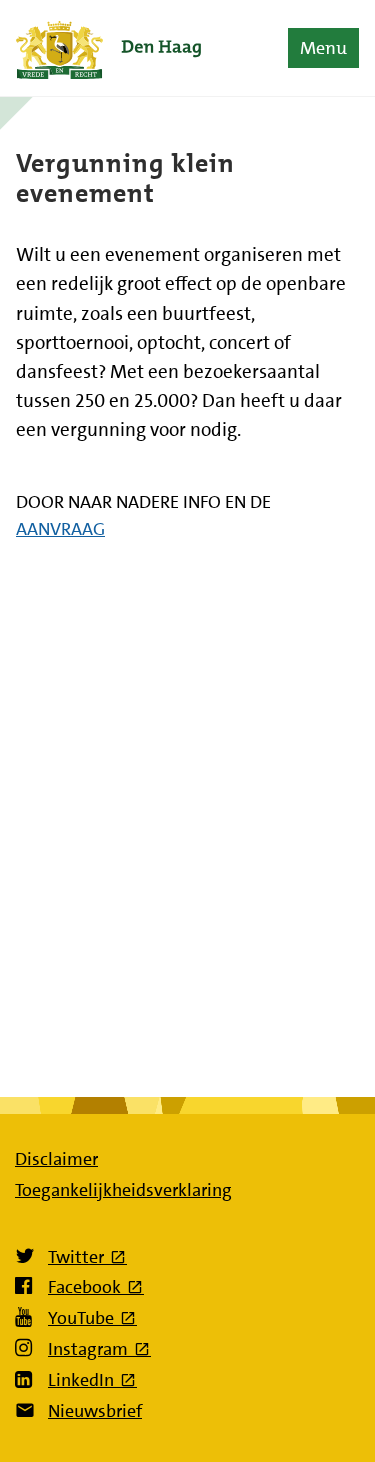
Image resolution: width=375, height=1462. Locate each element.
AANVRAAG (60, 529)
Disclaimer (56, 1159)
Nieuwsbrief (95, 1411)
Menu (323, 48)
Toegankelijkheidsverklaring (123, 1190)
